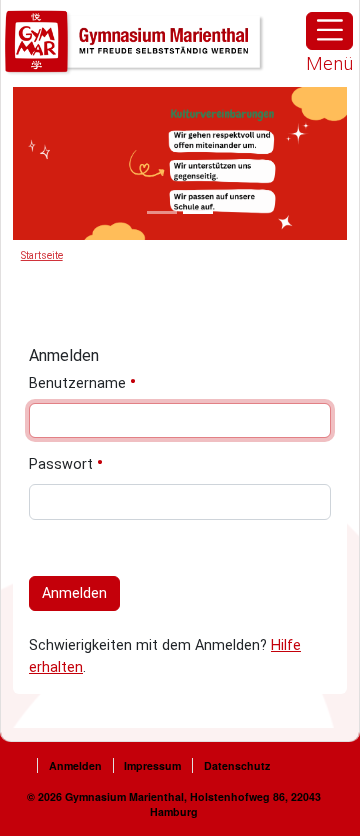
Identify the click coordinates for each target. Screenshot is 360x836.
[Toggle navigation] (329, 31)
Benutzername (79, 383)
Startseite (42, 255)
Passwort (63, 464)
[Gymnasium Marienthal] (135, 42)
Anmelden (74, 593)
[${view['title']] (162, 212)
